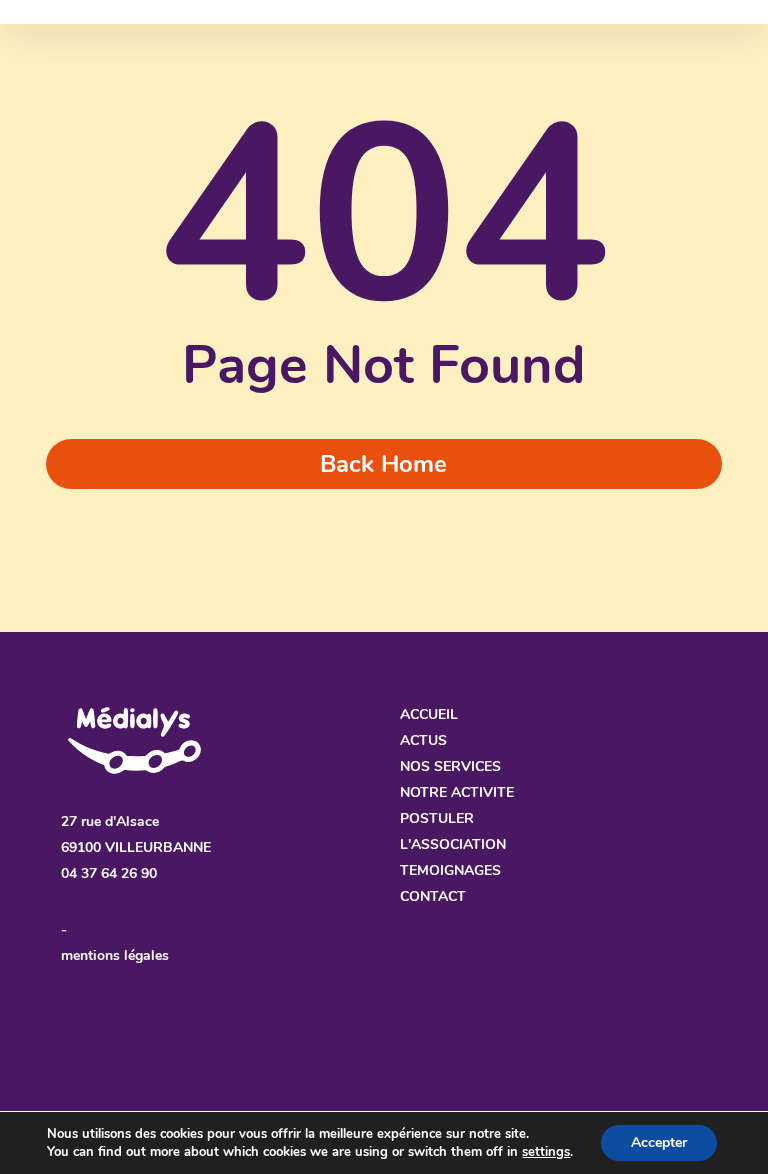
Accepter (659, 1142)
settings (546, 1152)
